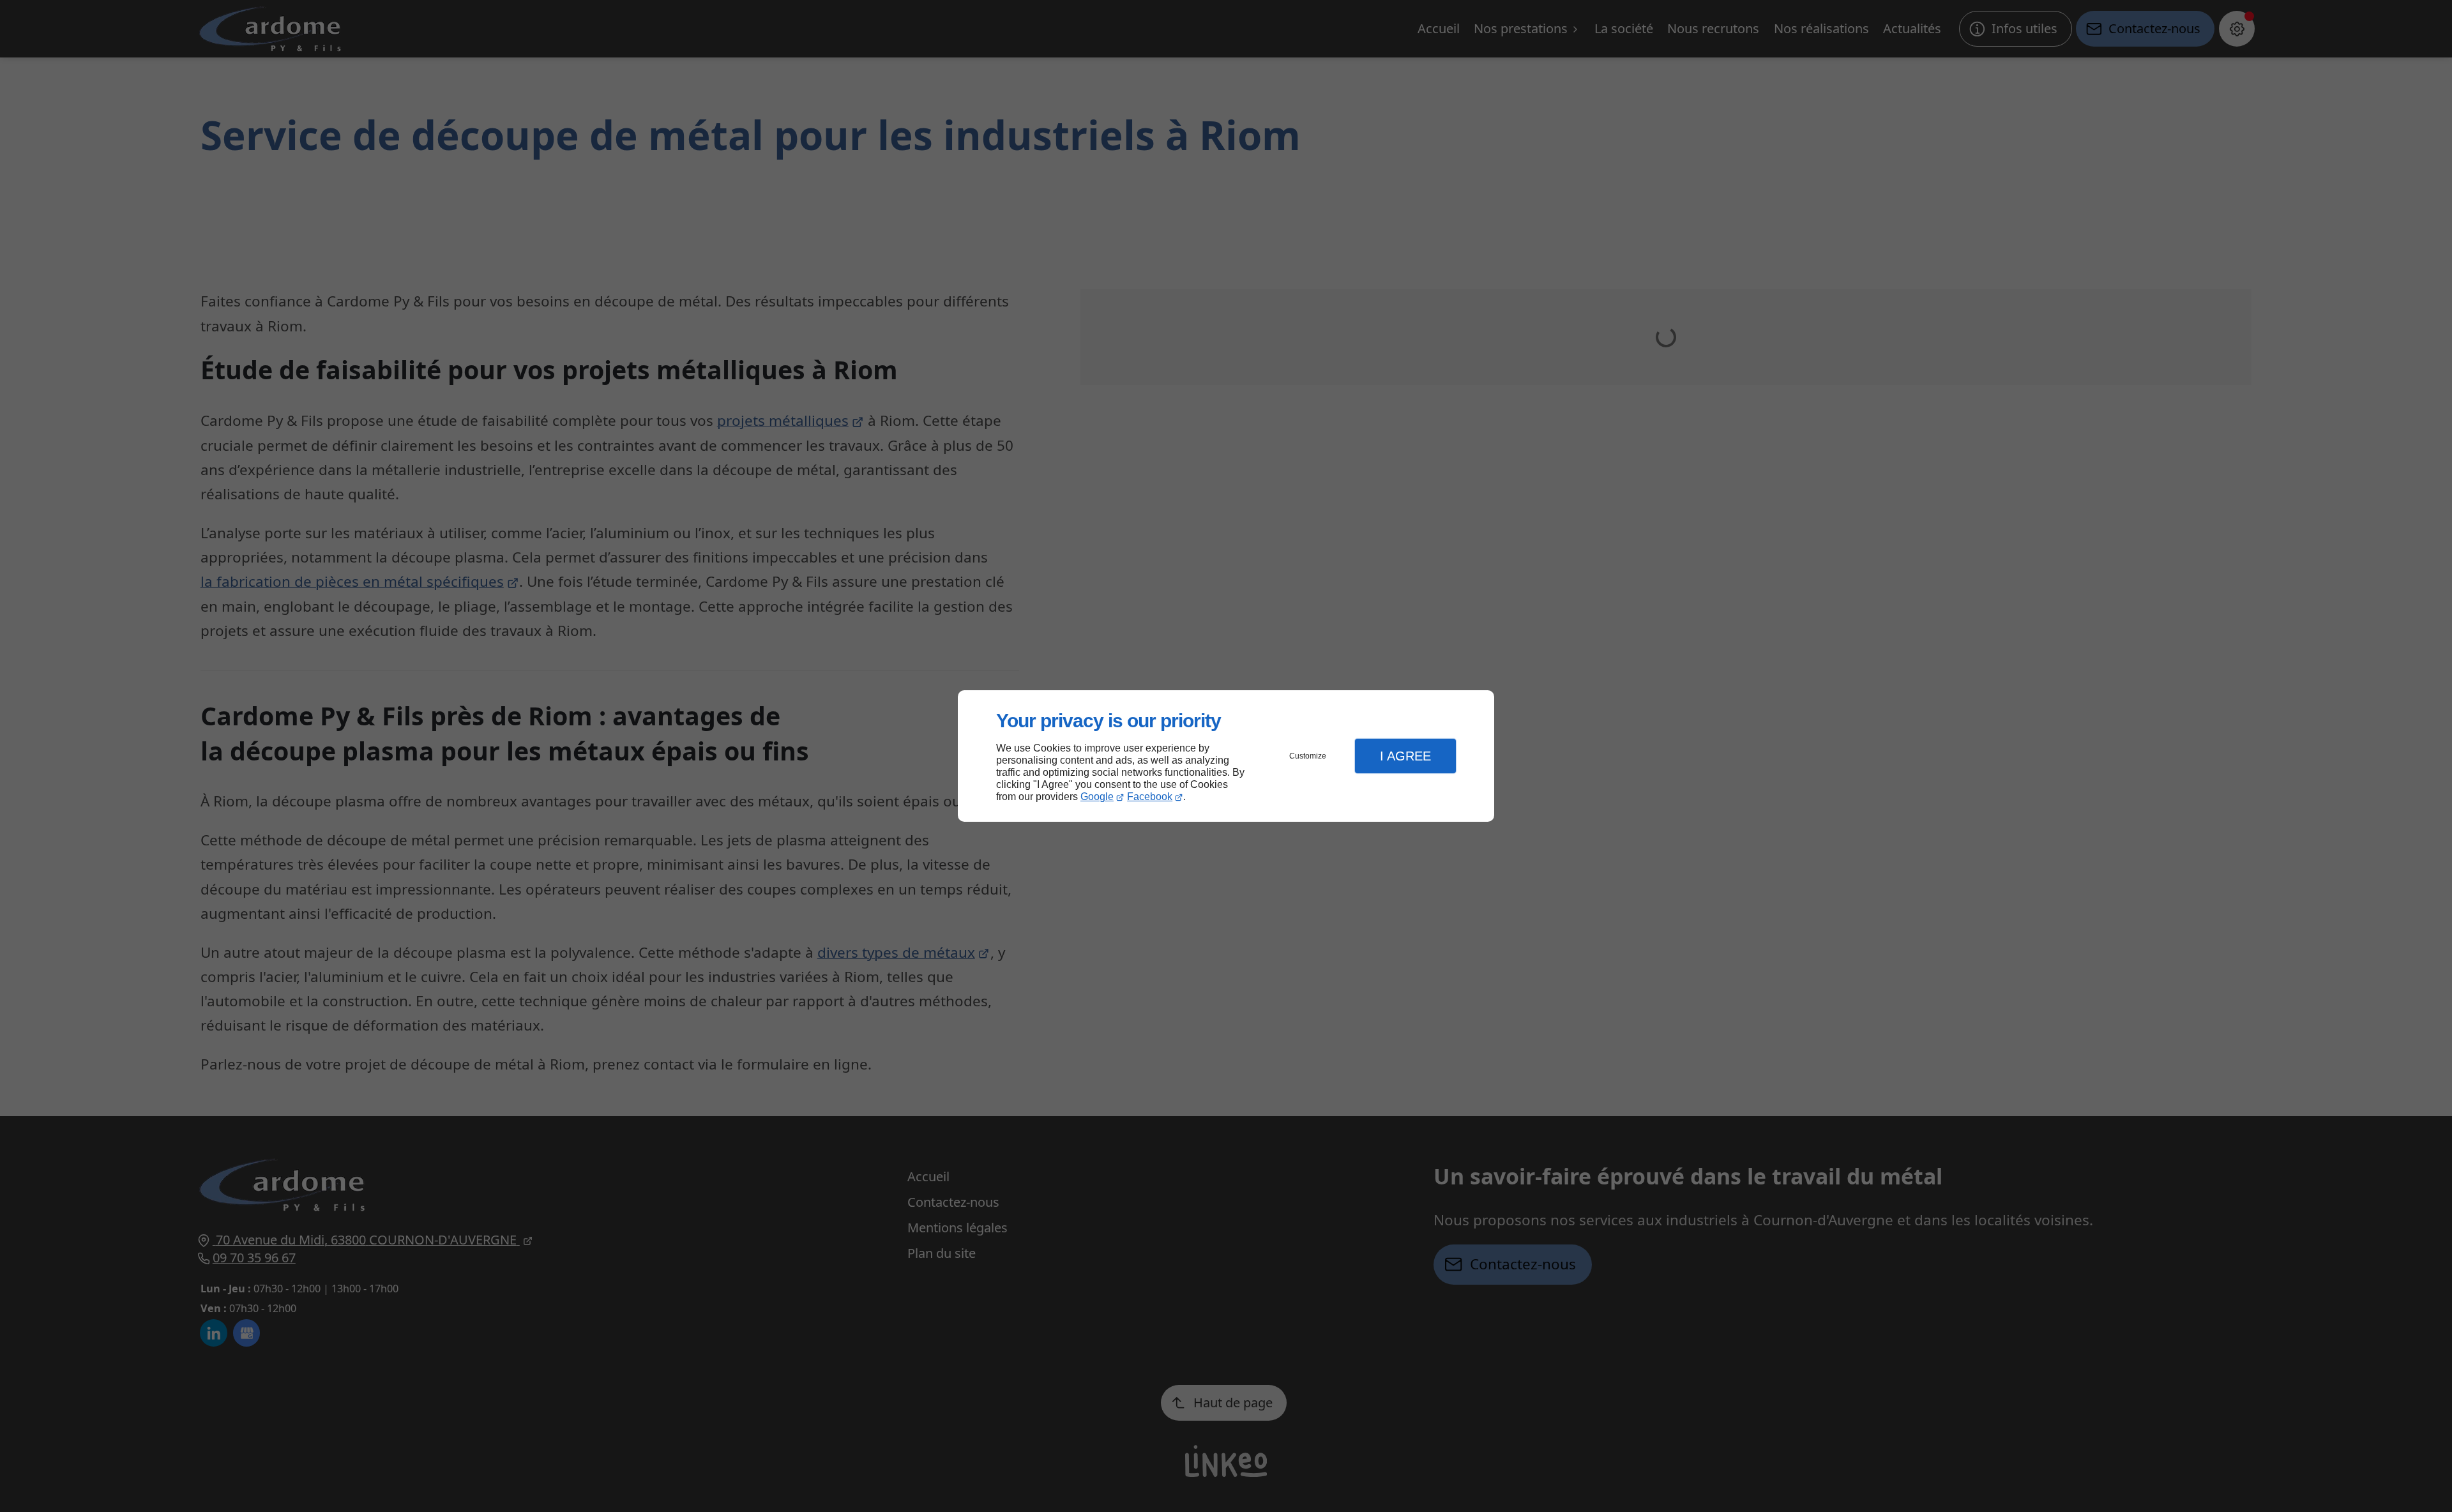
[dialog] (1226, 756)
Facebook (1150, 797)
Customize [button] (1308, 756)
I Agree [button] (1405, 756)
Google (1097, 797)
